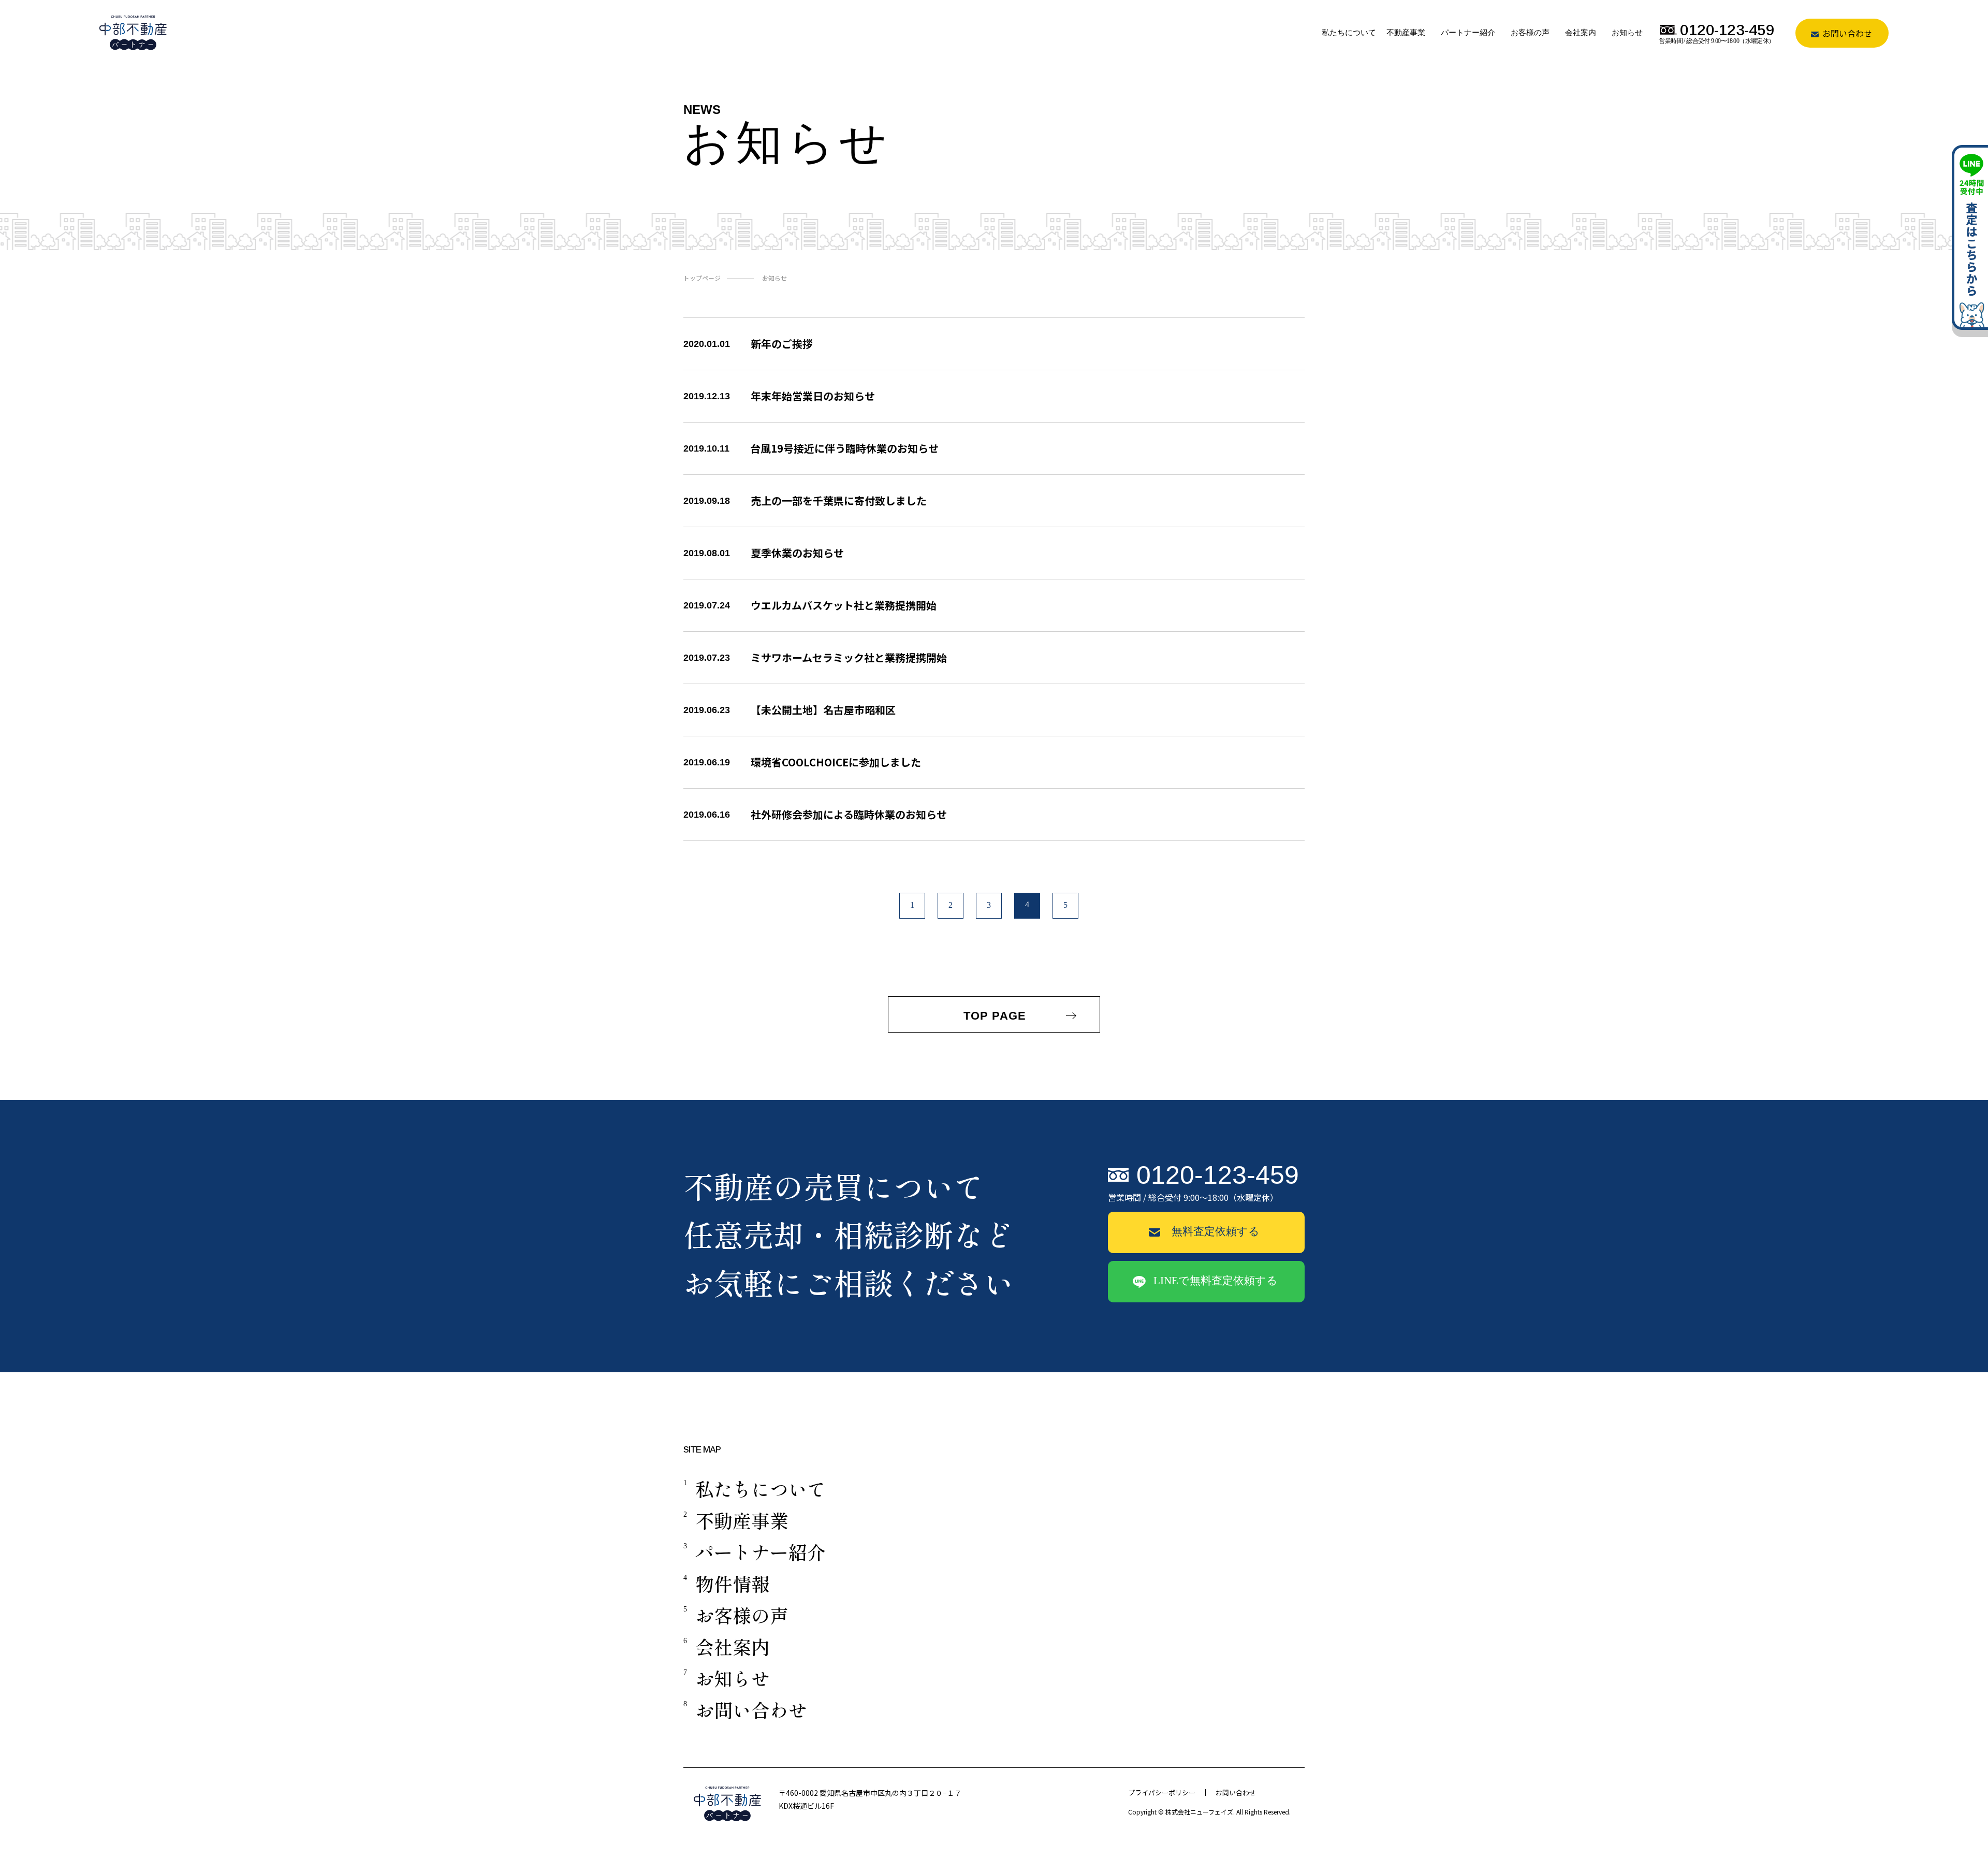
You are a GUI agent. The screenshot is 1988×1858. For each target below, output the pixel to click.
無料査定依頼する (1216, 1231)
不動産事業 (1406, 33)
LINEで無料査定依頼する (1216, 1281)
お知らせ (1627, 33)
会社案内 (1581, 33)
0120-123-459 (1218, 1175)
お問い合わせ (1846, 33)
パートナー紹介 (1468, 33)
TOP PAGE (997, 1015)
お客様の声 (1530, 33)
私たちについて (1349, 33)
